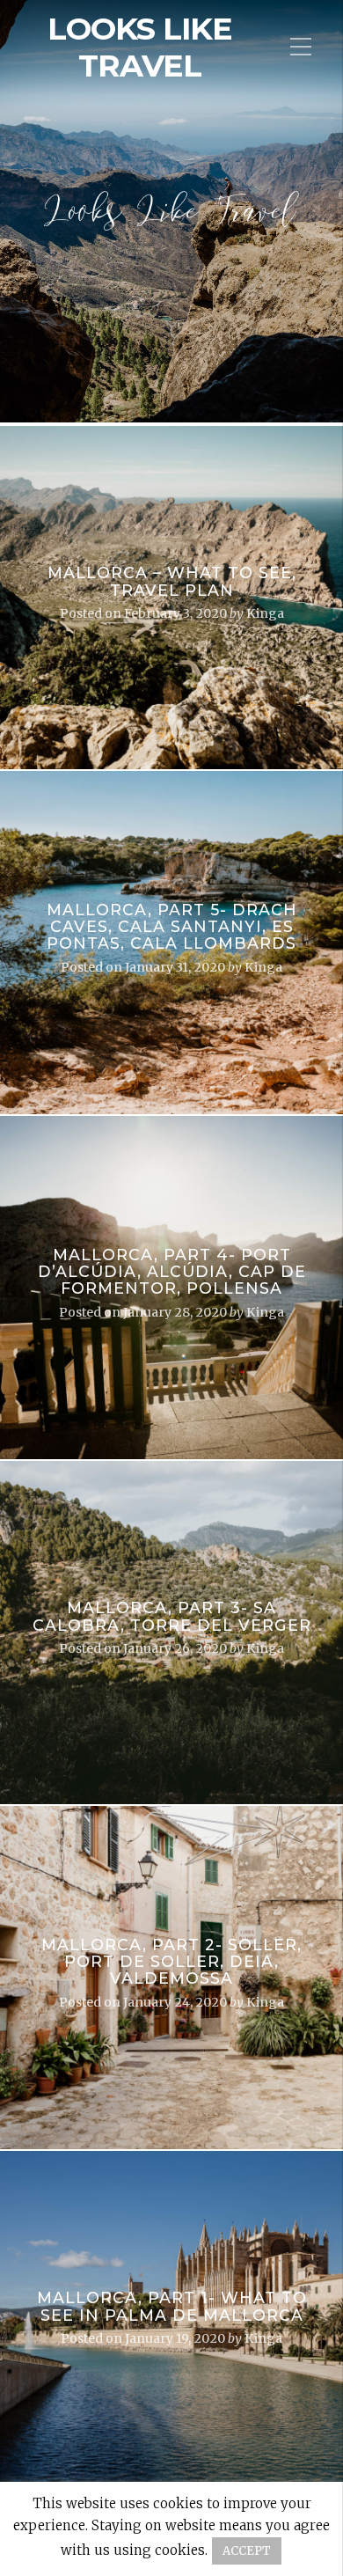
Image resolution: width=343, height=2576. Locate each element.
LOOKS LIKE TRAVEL (140, 48)
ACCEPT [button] (247, 2551)
